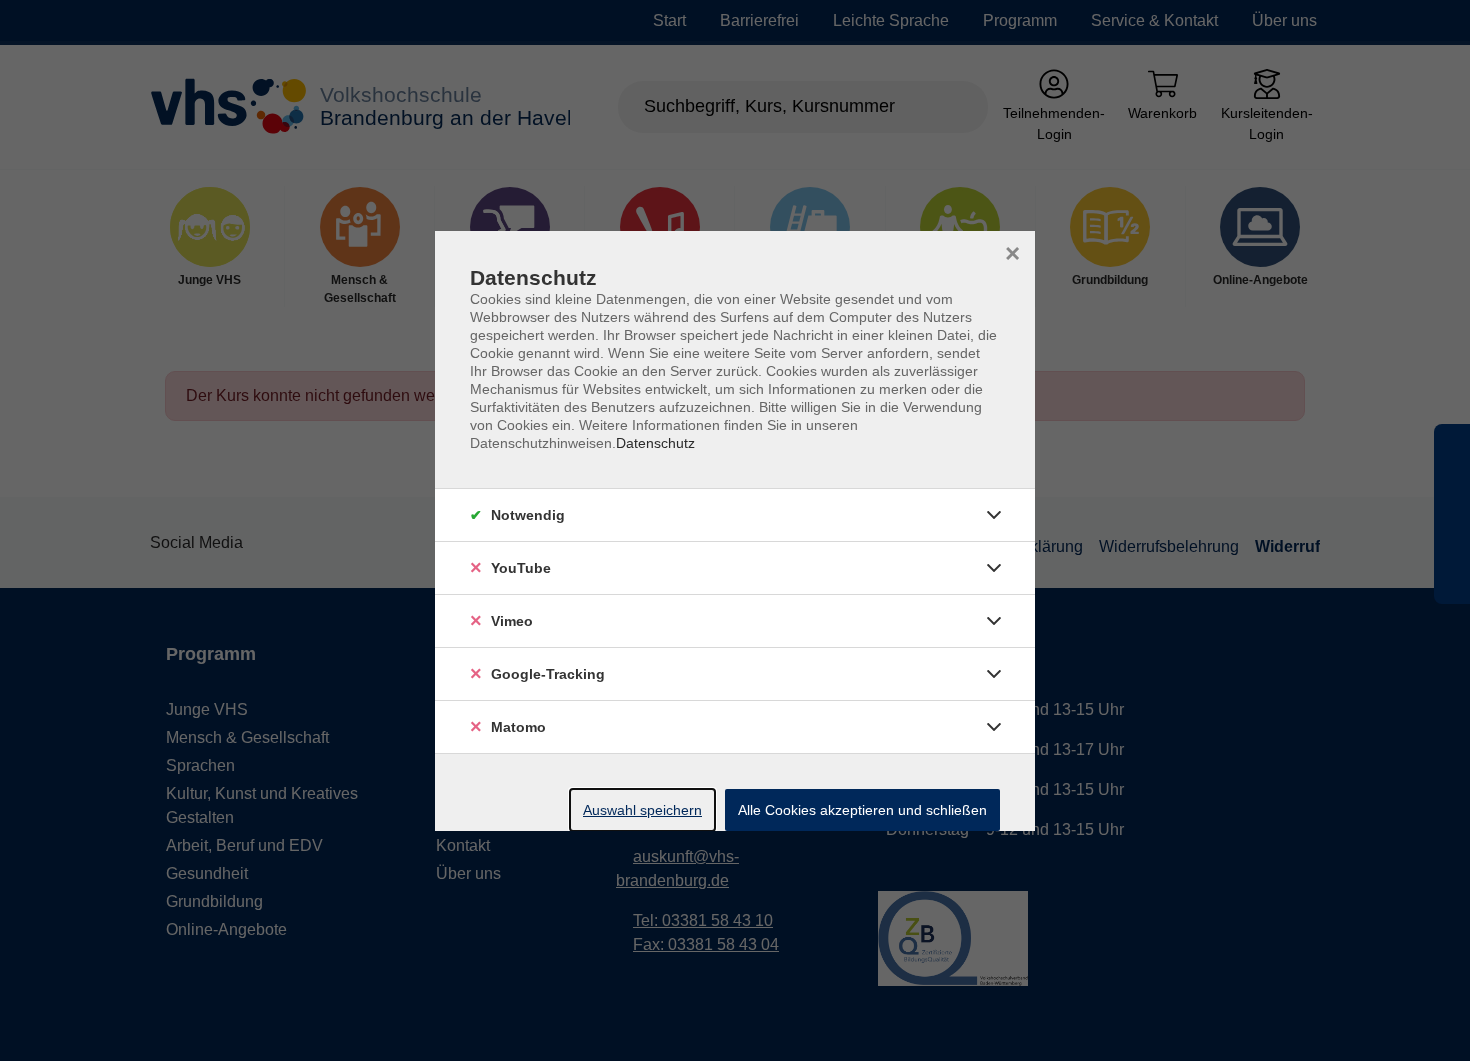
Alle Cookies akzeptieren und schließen (862, 810)
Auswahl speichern (642, 810)
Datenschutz (655, 443)
